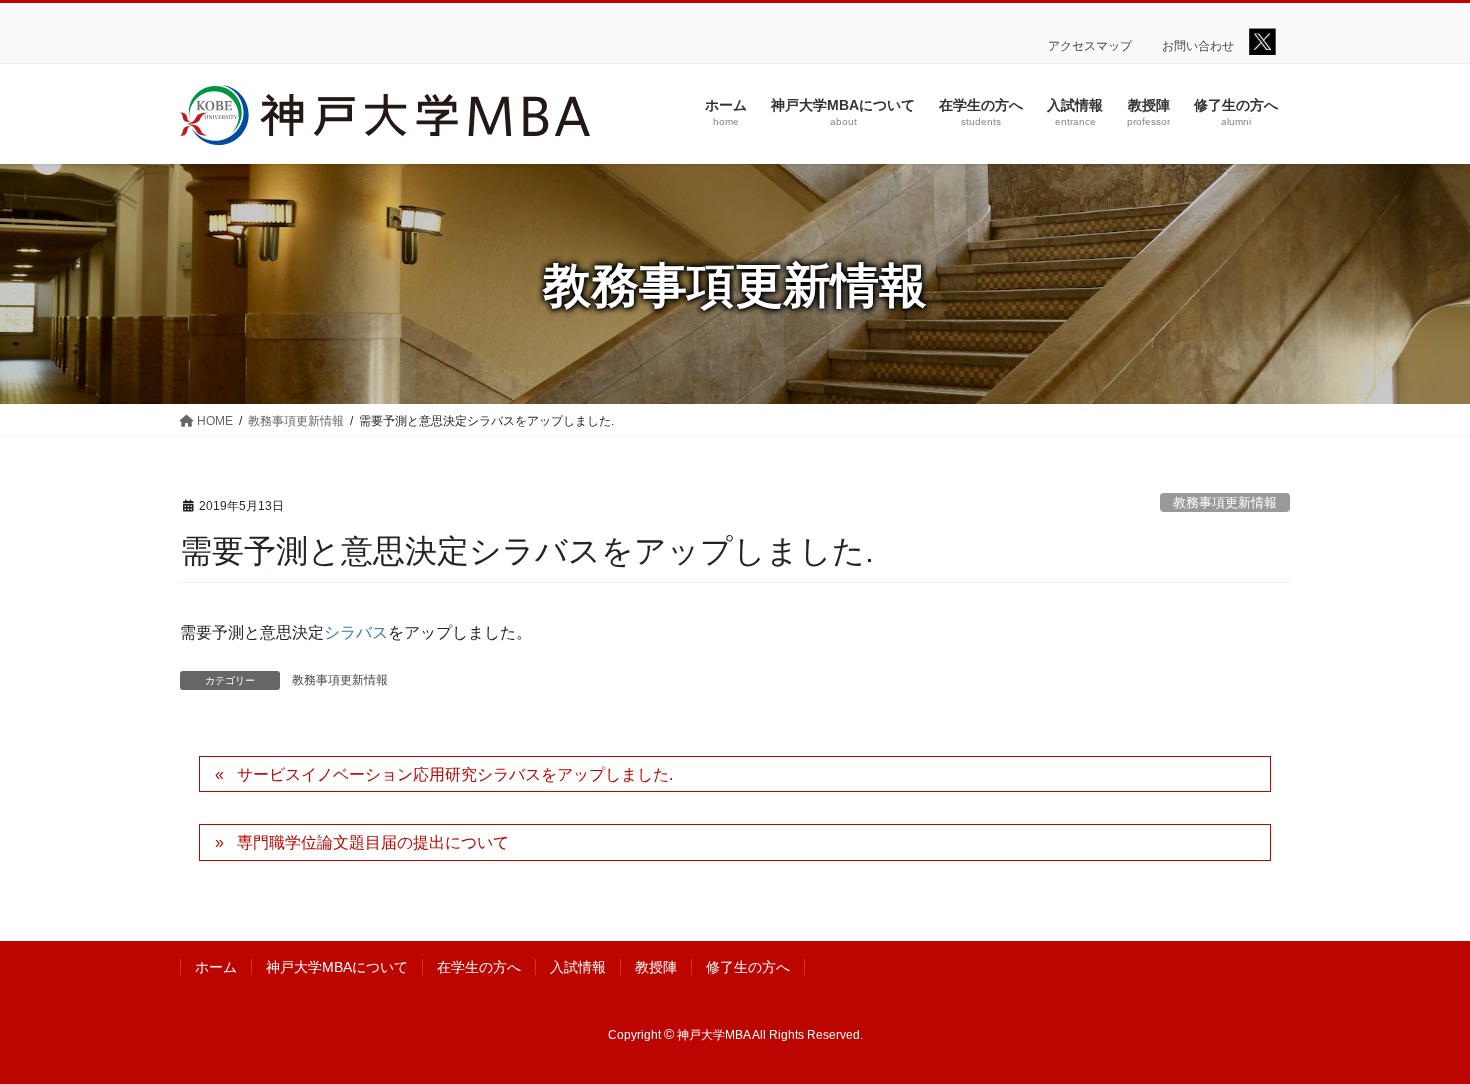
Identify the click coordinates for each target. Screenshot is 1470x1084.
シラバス (356, 632)
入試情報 (578, 967)
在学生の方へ (479, 967)
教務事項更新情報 (1225, 502)
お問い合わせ (1198, 46)
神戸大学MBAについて (337, 967)
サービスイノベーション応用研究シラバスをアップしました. (455, 774)
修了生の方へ (748, 967)
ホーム (216, 967)
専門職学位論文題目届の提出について (373, 842)
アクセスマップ (1090, 46)
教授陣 (656, 967)
